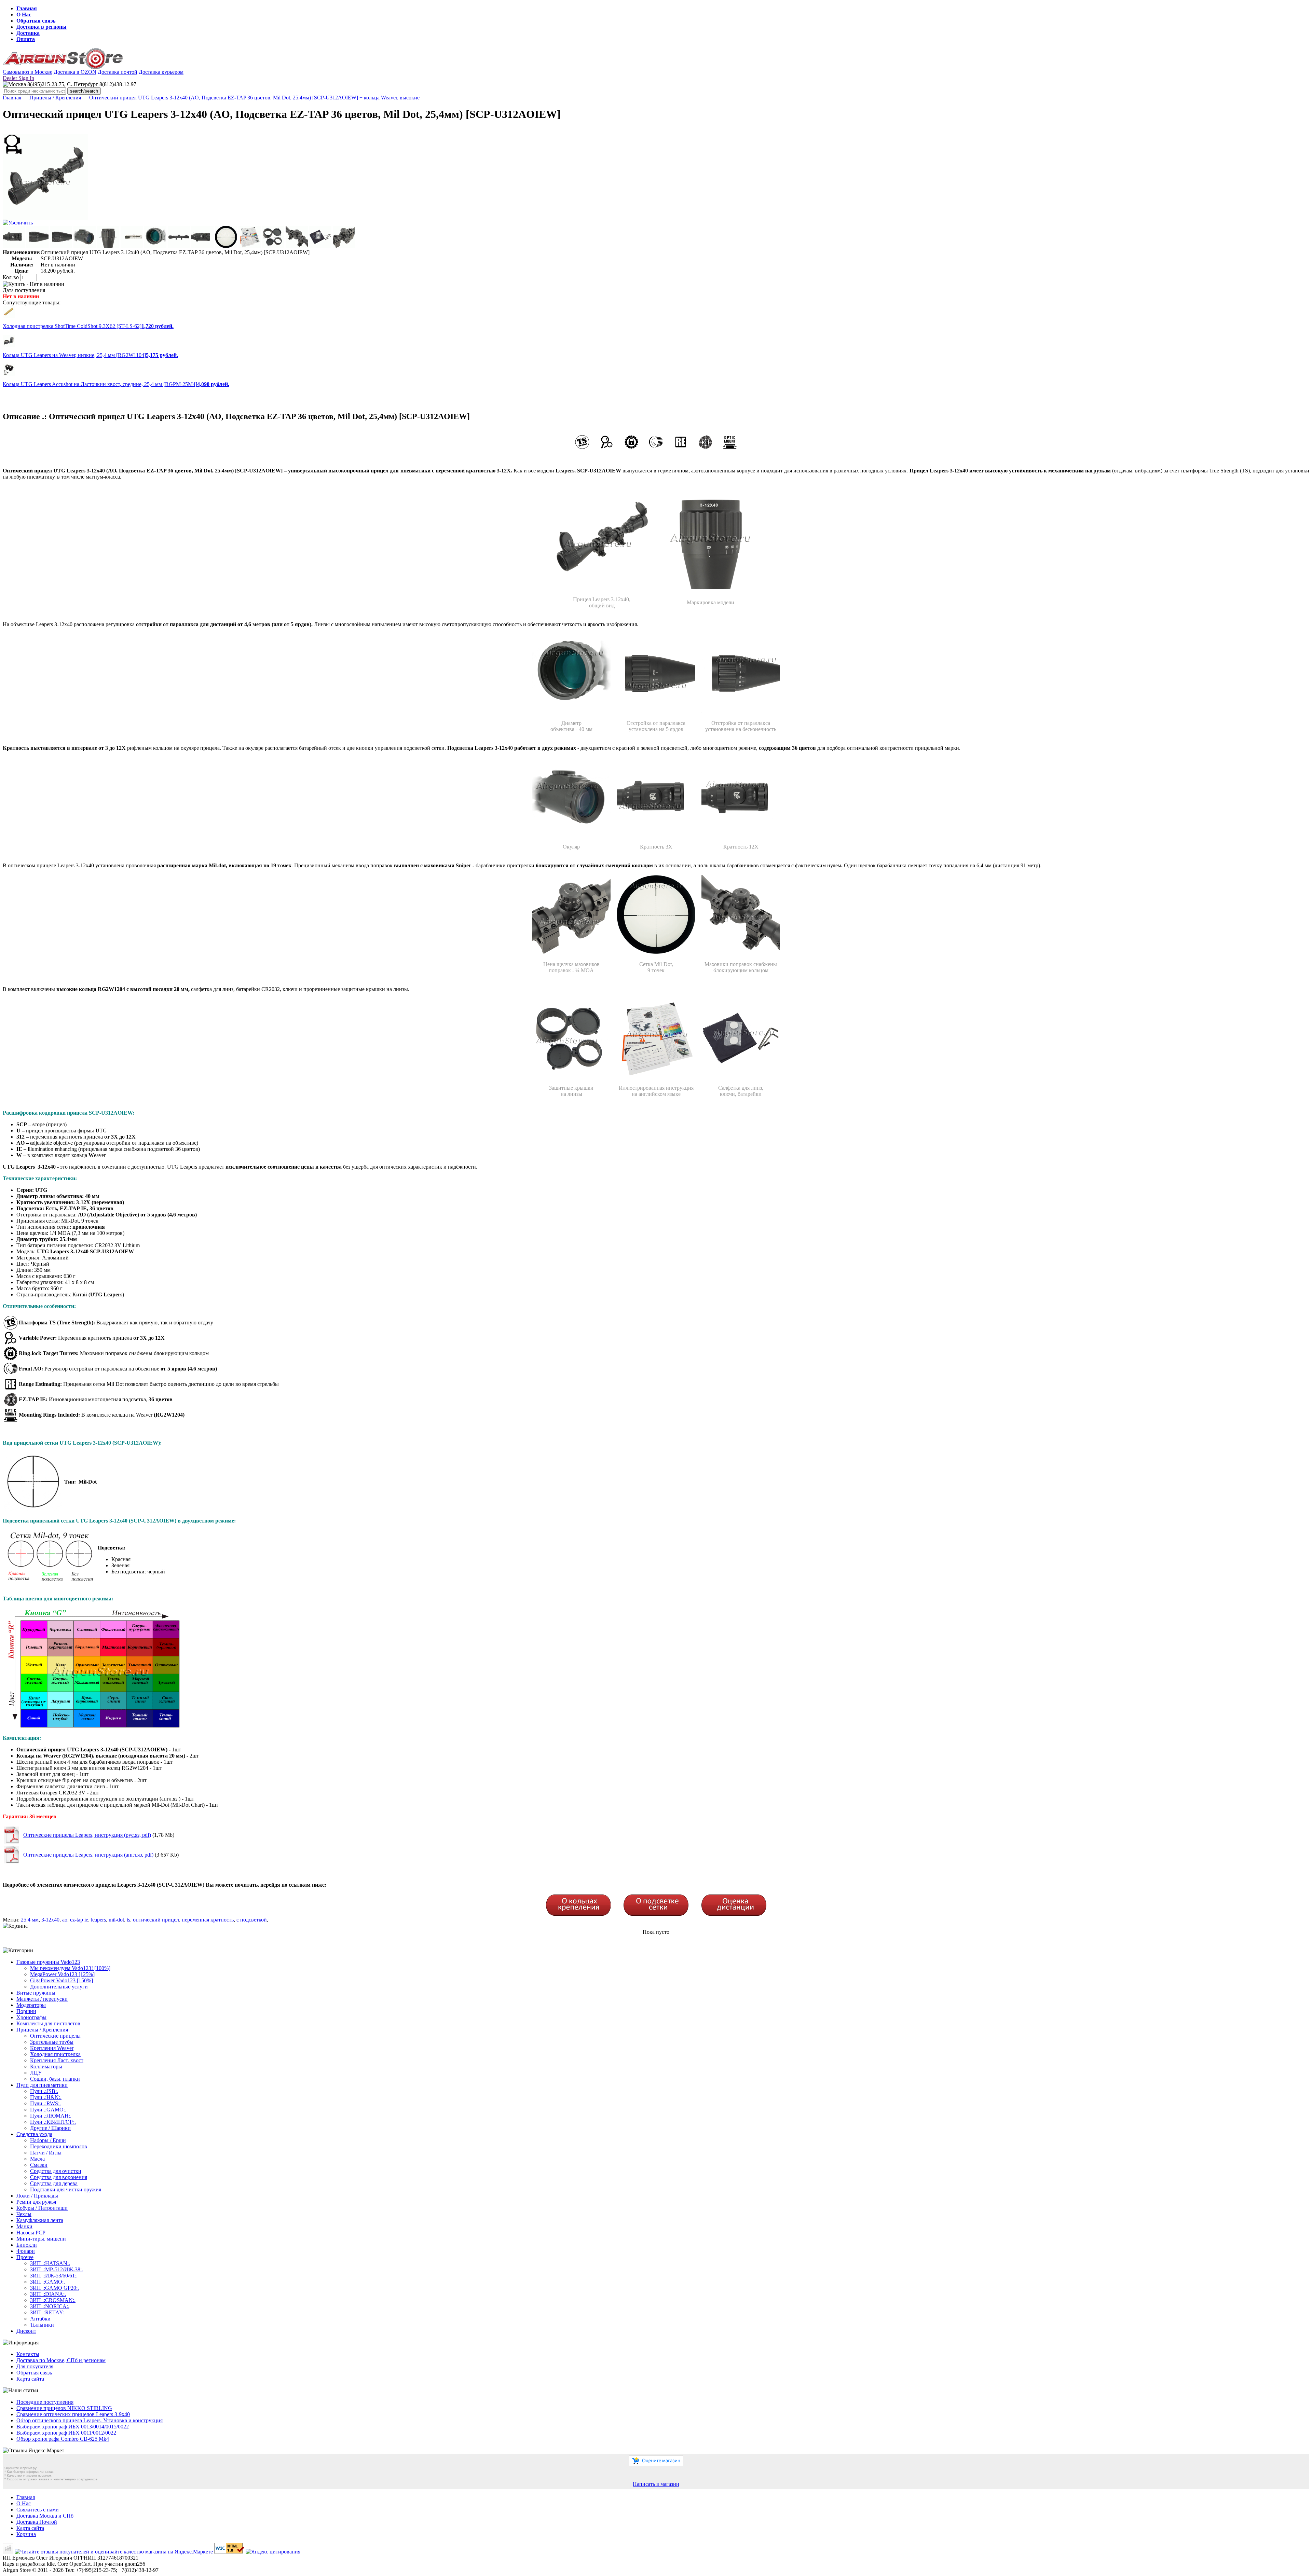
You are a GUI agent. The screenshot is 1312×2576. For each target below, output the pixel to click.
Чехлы (24, 2214)
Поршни (26, 2011)
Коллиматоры (46, 2067)
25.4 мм (30, 1920)
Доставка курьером (161, 72)
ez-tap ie (79, 1920)
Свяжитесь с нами (38, 2510)
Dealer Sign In (18, 78)
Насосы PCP (31, 2233)
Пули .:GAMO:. (48, 2110)
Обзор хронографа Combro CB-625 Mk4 (63, 2439)
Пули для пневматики (42, 2085)
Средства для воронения (59, 2177)
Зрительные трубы (52, 2042)
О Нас (24, 15)
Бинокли (27, 2245)
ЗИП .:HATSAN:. (50, 2263)
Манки (24, 2226)
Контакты (28, 2354)
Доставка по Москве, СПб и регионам (61, 2360)
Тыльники (42, 2325)
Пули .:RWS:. (45, 2103)
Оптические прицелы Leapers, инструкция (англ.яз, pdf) (88, 1855)
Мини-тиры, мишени (41, 2239)
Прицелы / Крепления (55, 98)
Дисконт (26, 2331)
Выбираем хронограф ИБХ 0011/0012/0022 (66, 2433)
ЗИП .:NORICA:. (50, 2306)
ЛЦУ (36, 2073)
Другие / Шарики (50, 2128)
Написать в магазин (656, 2484)
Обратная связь (36, 21)
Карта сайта (30, 2379)
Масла (37, 2159)
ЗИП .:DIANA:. (48, 2294)
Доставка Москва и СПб (45, 2516)
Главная (27, 8)
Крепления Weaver (52, 2048)
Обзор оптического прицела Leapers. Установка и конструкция (90, 2420)
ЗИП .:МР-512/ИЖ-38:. (57, 2269)
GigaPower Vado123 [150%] (61, 1980)
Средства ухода (34, 2134)
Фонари (26, 2251)
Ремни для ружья (36, 2202)
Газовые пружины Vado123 (48, 1962)
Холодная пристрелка (55, 2054)
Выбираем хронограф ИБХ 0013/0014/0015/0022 (73, 2427)
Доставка (28, 33)
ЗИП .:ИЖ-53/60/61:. (54, 2276)
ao (65, 1920)
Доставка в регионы (42, 27)
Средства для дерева (54, 2183)
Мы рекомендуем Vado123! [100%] (70, 1968)
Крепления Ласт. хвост (57, 2060)
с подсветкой (252, 1920)
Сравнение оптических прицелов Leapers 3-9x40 (73, 2414)
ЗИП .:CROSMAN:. (53, 2300)
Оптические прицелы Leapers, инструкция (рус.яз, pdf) (87, 1835)
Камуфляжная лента (40, 2220)
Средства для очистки (56, 2171)
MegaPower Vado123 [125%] (62, 1974)
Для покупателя (35, 2366)
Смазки (39, 2165)
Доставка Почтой (37, 2522)
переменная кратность (208, 1920)
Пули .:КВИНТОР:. (53, 2122)
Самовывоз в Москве (28, 72)
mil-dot (116, 1920)
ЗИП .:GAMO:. (47, 2282)
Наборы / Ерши (48, 2140)
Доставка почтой (118, 72)
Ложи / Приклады (37, 2196)
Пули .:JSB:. (44, 2091)
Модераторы (31, 2005)
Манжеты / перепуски (42, 1999)
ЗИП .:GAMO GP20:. (54, 2288)
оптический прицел (156, 1920)
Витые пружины (36, 1993)
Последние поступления (45, 2402)
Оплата (26, 39)
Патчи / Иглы (46, 2153)
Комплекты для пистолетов (48, 2023)
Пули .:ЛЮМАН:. (51, 2116)
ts (128, 1920)
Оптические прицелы (55, 2036)
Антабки (40, 2319)
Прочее (25, 2257)
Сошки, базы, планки (55, 2079)
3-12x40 (50, 1920)
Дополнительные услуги (59, 1987)
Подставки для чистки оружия (66, 2189)
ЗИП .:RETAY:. (48, 2312)
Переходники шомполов (59, 2146)
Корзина (26, 2534)
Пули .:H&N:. (46, 2097)
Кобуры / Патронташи (42, 2208)
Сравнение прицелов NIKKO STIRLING (64, 2408)
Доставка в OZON (75, 72)
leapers (98, 1920)
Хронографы (31, 2017)
